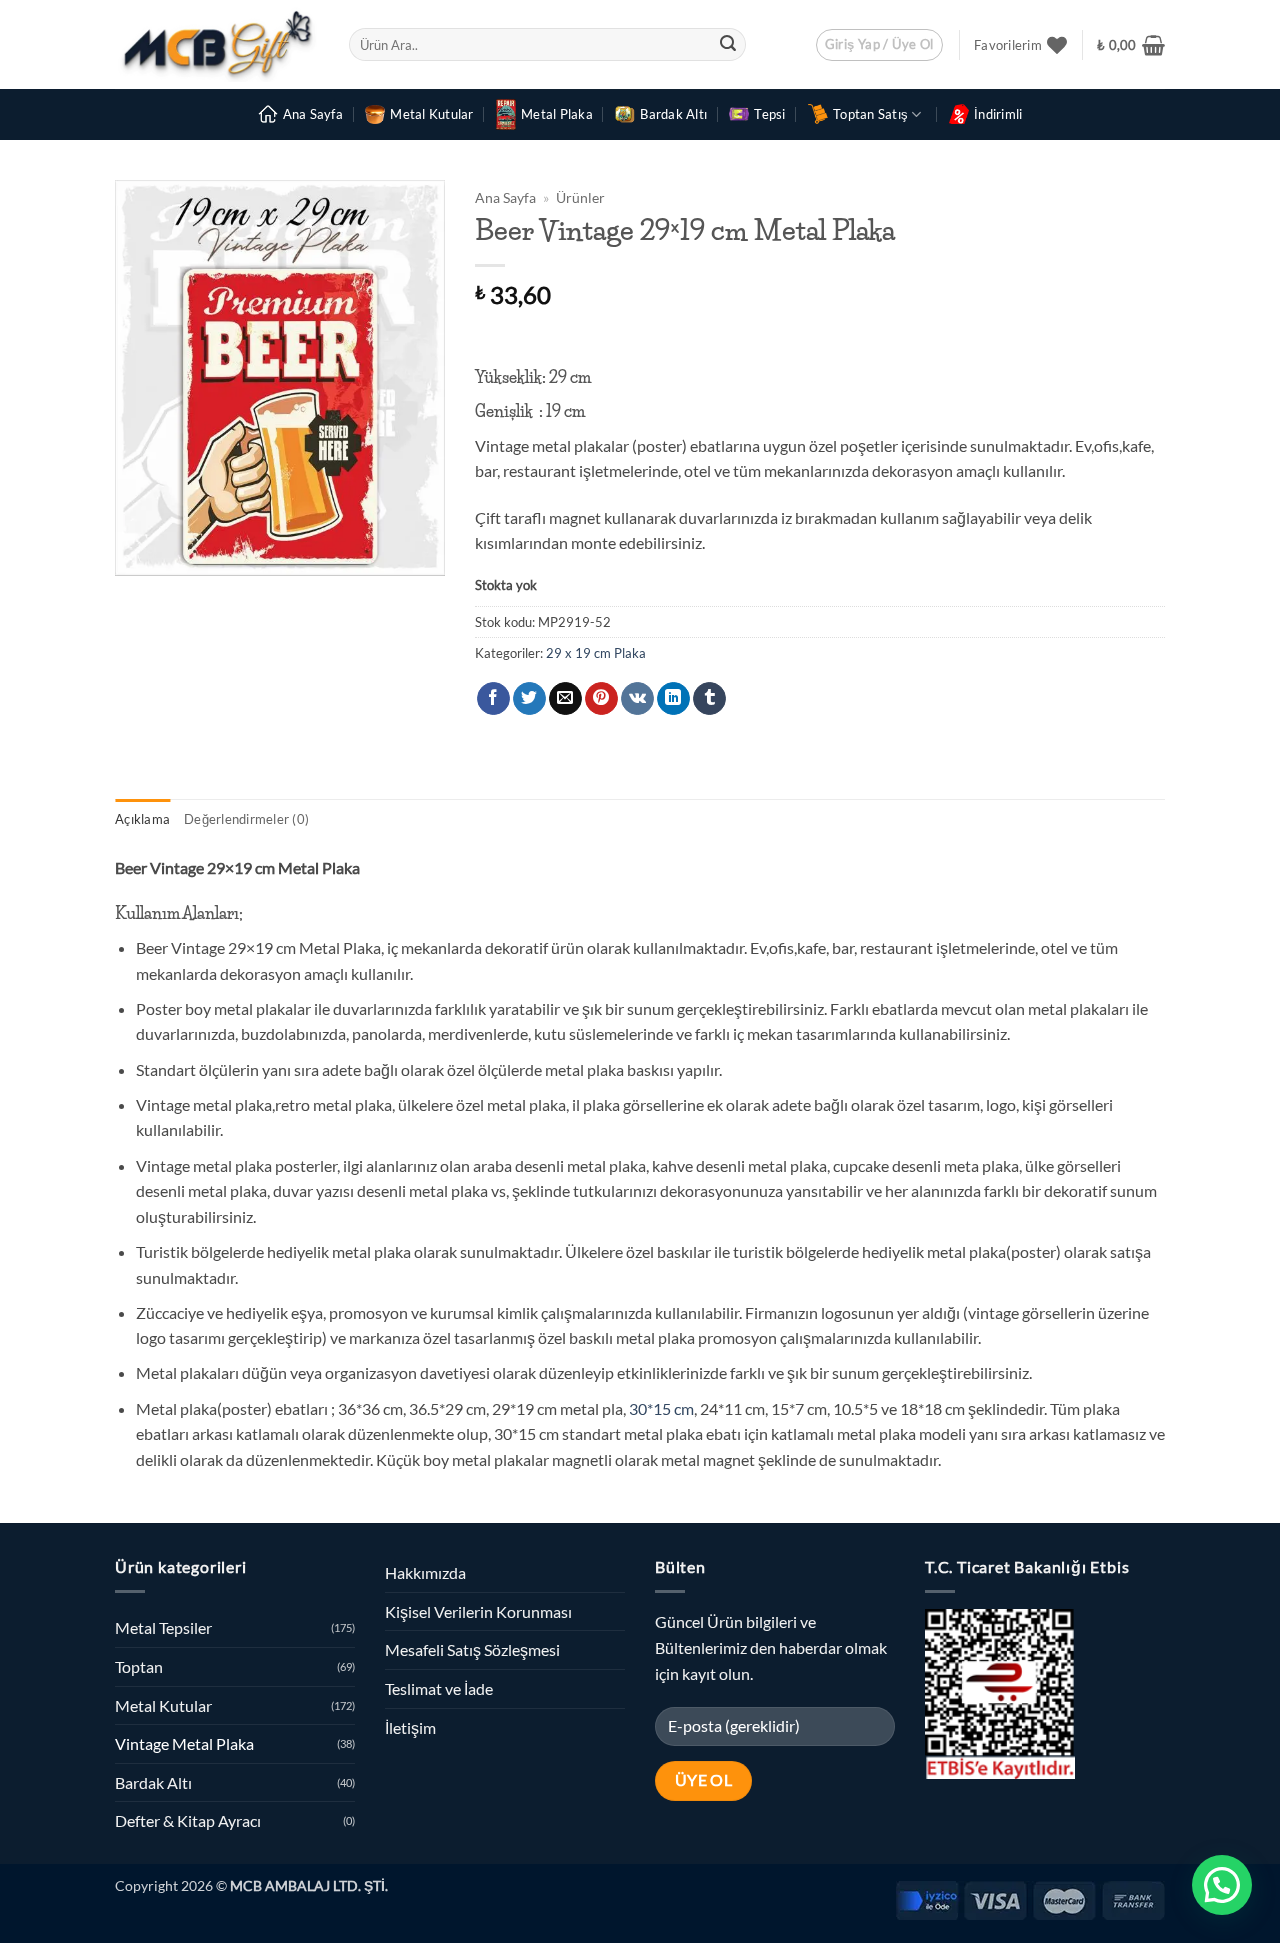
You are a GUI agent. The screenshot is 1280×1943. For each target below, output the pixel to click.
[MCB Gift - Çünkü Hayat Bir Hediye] (217, 44)
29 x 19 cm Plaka (596, 653)
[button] (879, 45)
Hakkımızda (425, 1572)
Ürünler (580, 198)
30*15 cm (660, 1408)
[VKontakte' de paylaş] (637, 699)
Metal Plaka (557, 114)
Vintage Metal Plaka (184, 1743)
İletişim (410, 1727)
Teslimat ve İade (439, 1688)
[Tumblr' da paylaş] (709, 699)
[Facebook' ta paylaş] (493, 699)
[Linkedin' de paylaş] (673, 699)
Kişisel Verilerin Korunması (478, 1611)
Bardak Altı (673, 114)
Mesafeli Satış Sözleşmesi (472, 1649)
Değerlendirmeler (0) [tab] (246, 819)
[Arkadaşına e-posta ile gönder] (565, 699)
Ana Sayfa (313, 114)
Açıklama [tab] (142, 819)
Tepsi (769, 114)
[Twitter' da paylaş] (529, 699)
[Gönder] (728, 45)
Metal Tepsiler (163, 1627)
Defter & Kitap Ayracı (188, 1820)
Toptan (139, 1666)
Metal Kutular (431, 114)
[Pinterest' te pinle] (601, 699)
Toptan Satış (870, 114)
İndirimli (998, 114)
